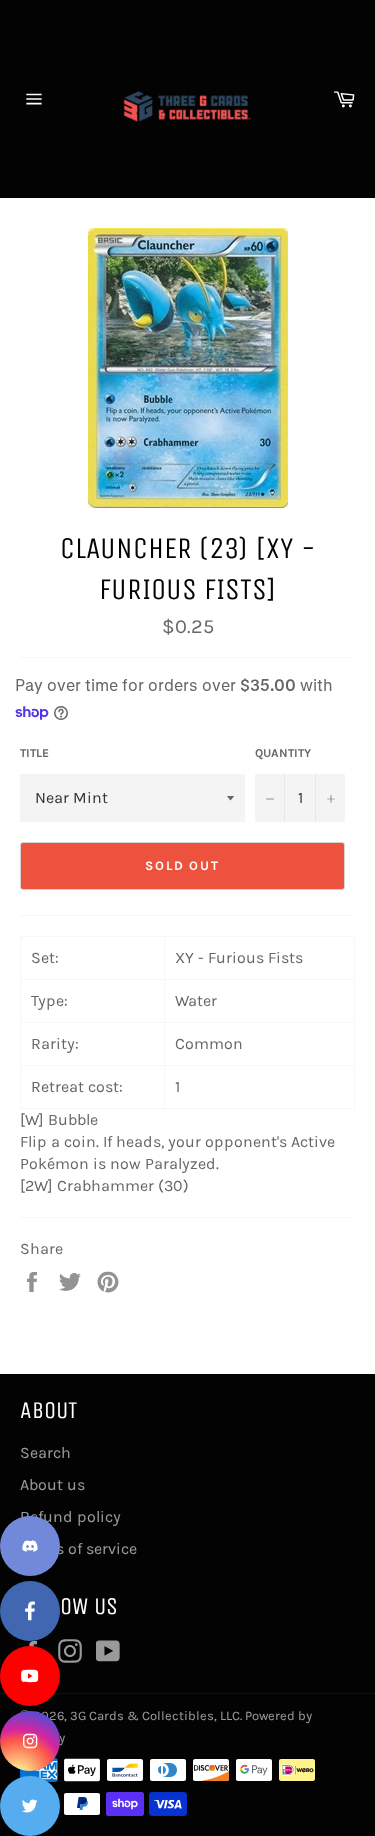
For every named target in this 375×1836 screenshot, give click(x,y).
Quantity (283, 753)
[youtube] (30, 1676)
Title (34, 753)
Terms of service (78, 1548)
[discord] (30, 1546)
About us (52, 1484)
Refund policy (70, 1516)
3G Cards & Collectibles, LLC (155, 1715)
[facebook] (30, 1611)
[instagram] (30, 1741)
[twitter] (30, 1806)
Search (45, 1452)
